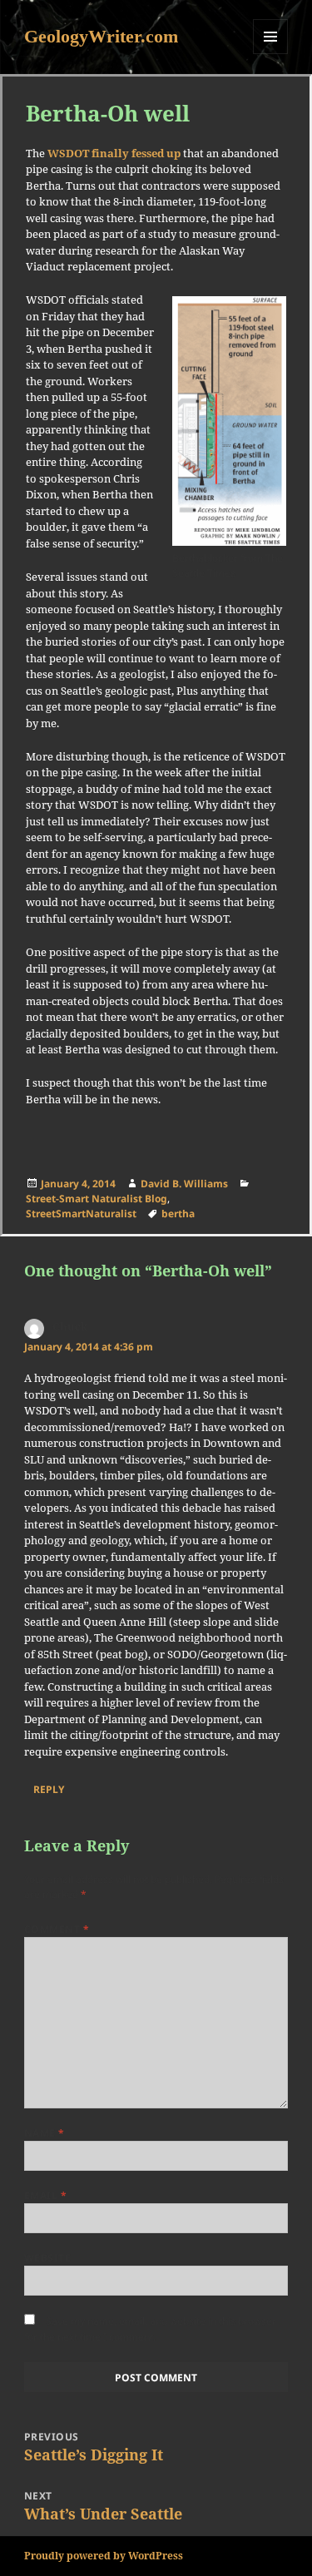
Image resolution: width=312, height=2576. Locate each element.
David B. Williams (184, 1184)
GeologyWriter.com (101, 36)
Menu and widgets (271, 54)
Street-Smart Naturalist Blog (97, 1199)
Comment (57, 1929)
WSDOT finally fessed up (114, 153)
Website (47, 2258)
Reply (49, 1789)
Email (45, 2195)
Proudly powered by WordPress (104, 2556)
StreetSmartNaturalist (81, 1214)
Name (45, 2133)
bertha (178, 1214)
